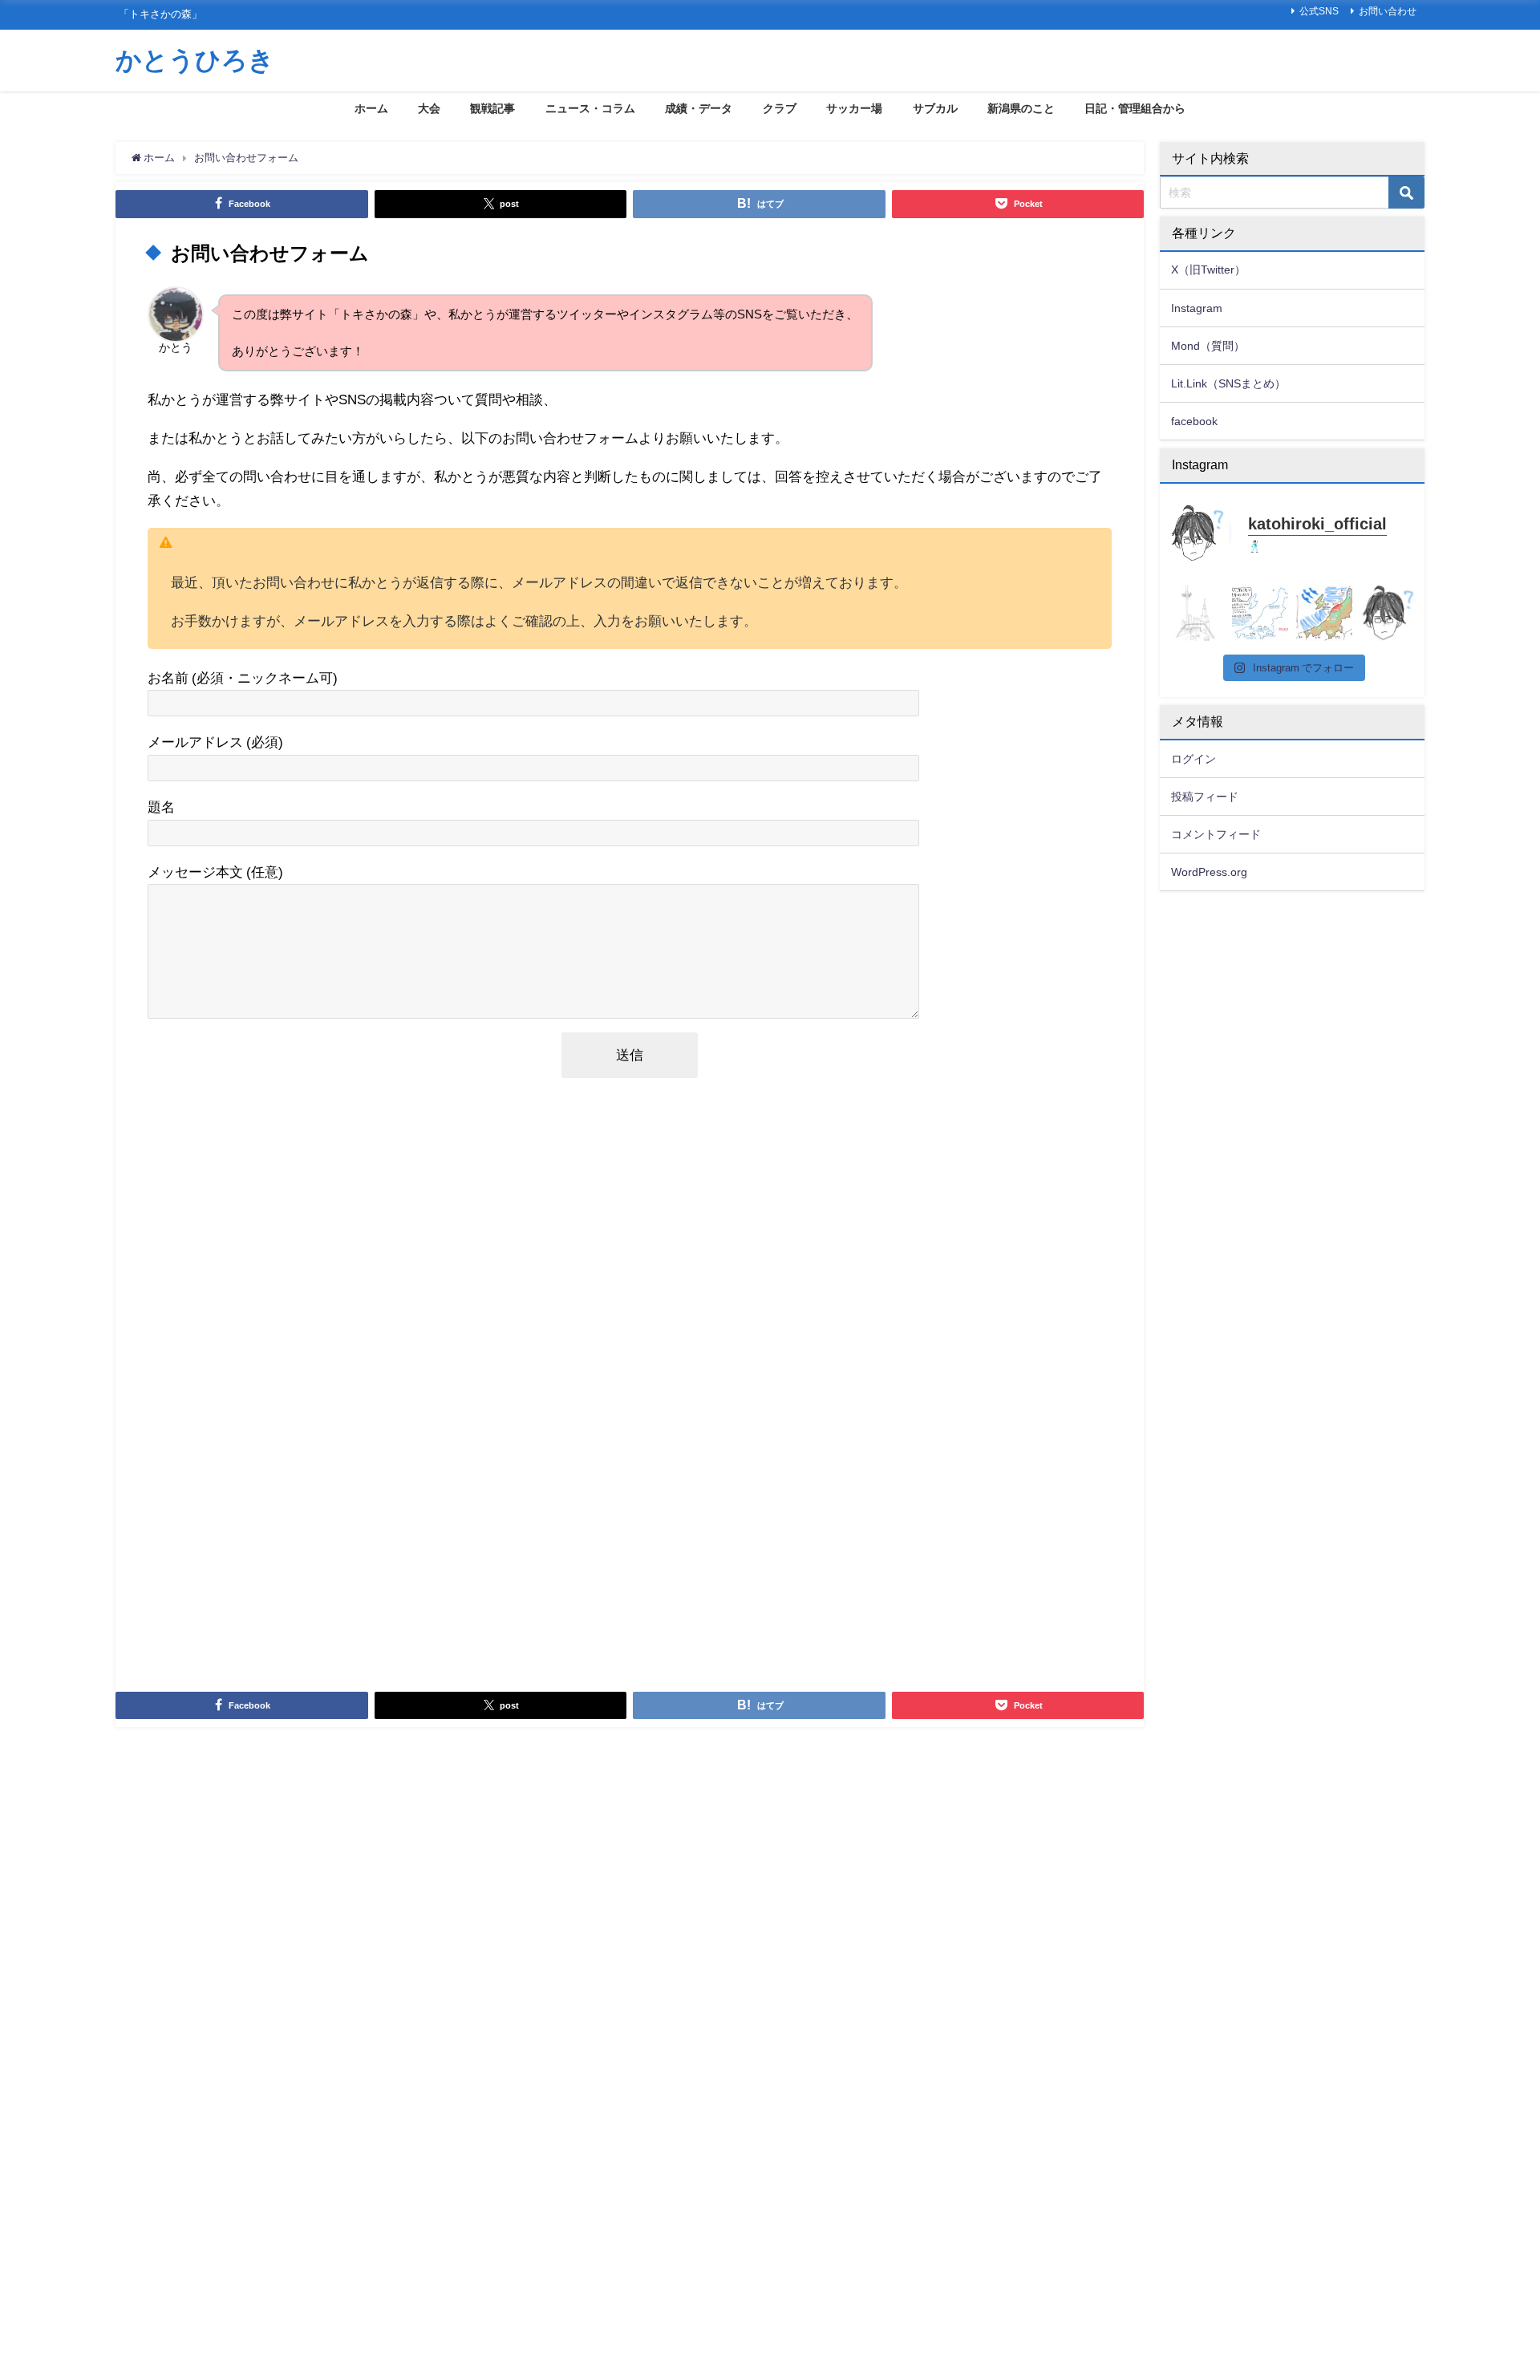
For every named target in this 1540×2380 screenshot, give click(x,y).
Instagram (1197, 308)
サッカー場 (854, 108)
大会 (429, 108)
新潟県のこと (1021, 108)
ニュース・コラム (590, 108)
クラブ (780, 108)
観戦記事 (492, 108)
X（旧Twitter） (1208, 270)
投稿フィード (1205, 797)
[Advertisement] (629, 1384)
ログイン (1193, 759)
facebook (1194, 421)
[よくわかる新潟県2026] (1324, 613)
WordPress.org (1209, 872)
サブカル (935, 108)
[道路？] (1196, 613)
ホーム (371, 108)
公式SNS (1319, 11)
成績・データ (699, 108)
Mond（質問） (1208, 346)
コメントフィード (1216, 834)
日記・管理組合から (1135, 108)
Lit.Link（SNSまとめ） (1228, 383)
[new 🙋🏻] (1388, 613)
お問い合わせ (1388, 11)
